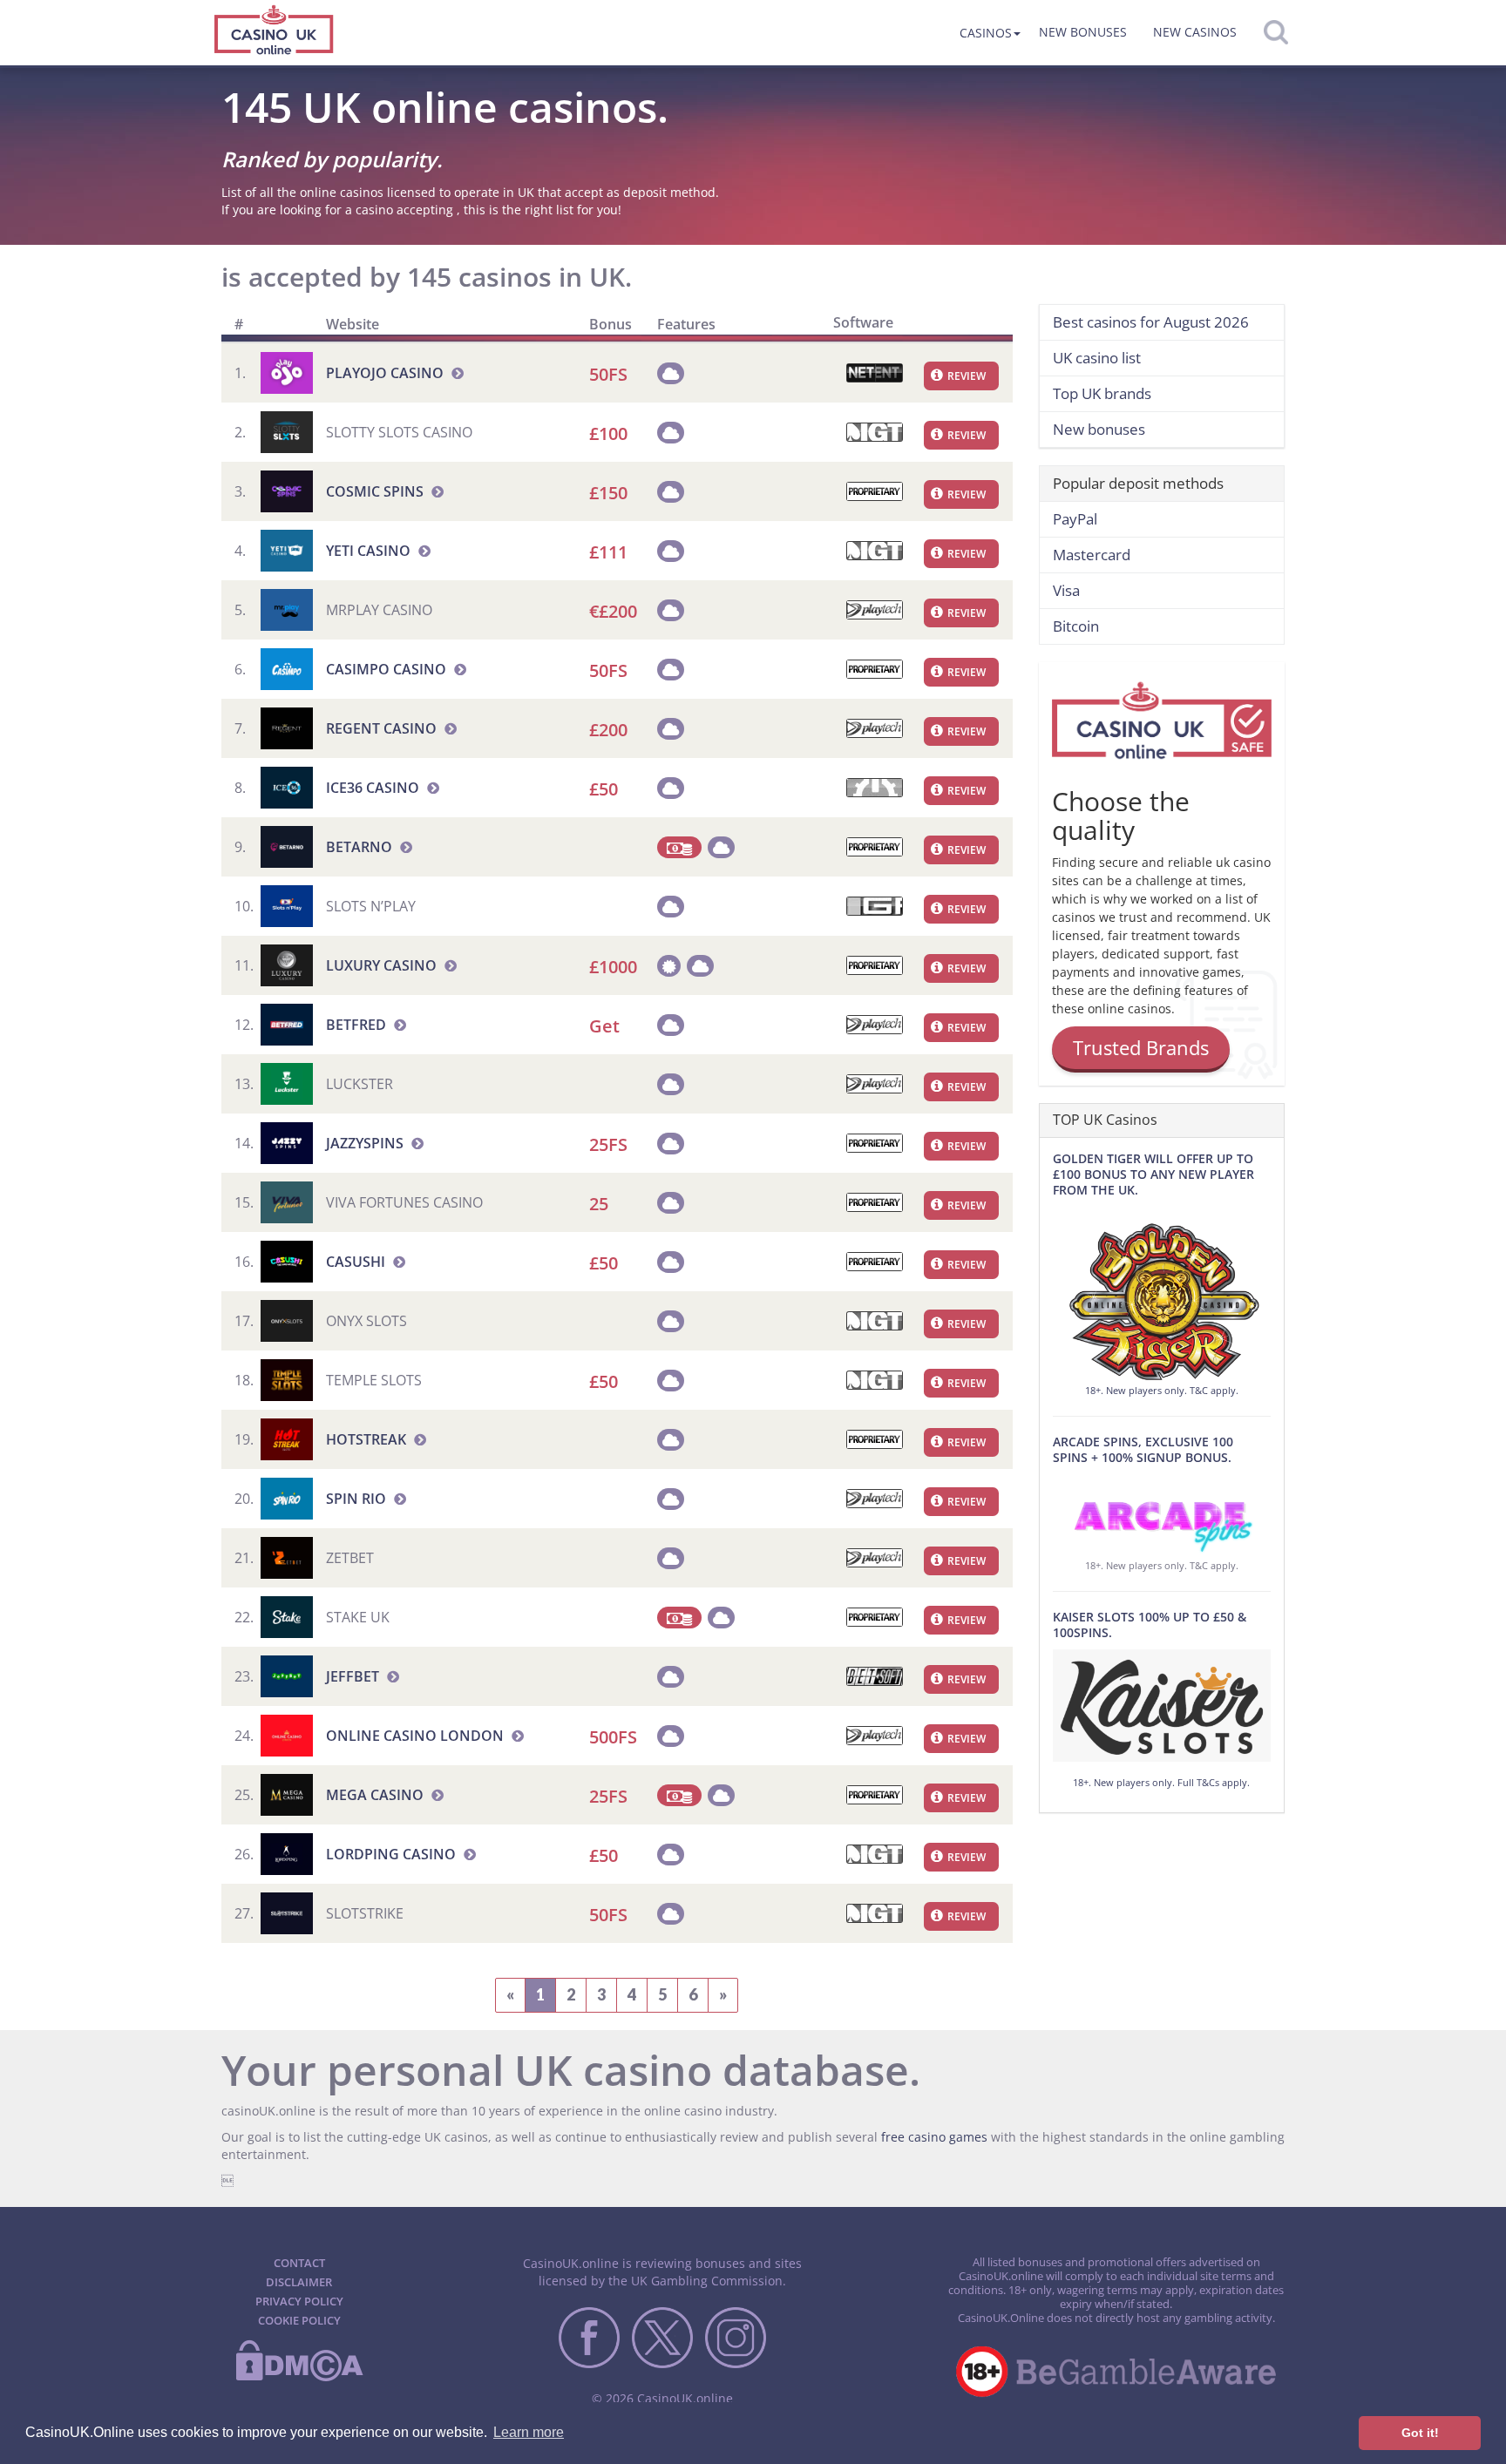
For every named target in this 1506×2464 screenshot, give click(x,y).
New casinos (1195, 32)
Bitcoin (1076, 626)
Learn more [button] (529, 2432)
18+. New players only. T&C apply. (1162, 1390)
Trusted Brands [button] (1141, 1047)
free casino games (934, 2137)
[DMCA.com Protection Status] (299, 2378)
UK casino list (1097, 358)
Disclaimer (299, 2282)
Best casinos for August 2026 (1151, 322)
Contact (299, 2263)
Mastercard (1092, 555)
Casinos (986, 33)
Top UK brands (1102, 393)
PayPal (1075, 519)
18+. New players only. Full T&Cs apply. (1161, 1782)
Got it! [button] (1420, 2433)
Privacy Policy (299, 2301)
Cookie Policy (299, 2320)
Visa (1066, 590)
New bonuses (1083, 32)
